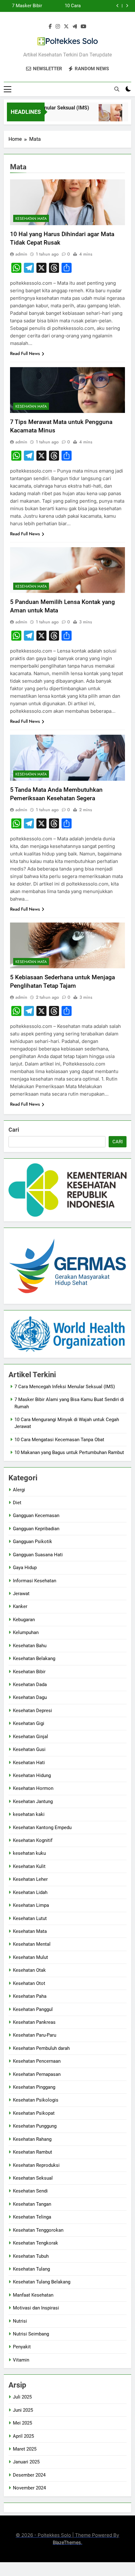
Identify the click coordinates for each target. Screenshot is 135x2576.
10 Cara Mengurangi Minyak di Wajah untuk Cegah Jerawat (64, 6)
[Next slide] (127, 6)
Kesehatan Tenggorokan (38, 2230)
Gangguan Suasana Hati (38, 1555)
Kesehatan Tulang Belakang (42, 2282)
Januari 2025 (26, 2462)
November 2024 (29, 2488)
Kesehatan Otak (29, 1970)
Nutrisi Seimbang (31, 2334)
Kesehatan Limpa (31, 1905)
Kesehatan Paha (30, 1996)
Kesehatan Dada (30, 1685)
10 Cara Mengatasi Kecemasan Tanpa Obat (59, 1440)
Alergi (19, 1490)
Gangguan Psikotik (32, 1542)
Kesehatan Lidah (30, 1892)
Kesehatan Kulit (29, 1866)
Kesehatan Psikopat (34, 2113)
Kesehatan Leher (30, 1879)
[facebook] (50, 27)
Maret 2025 (25, 2449)
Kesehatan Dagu (30, 1697)
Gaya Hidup (25, 1568)
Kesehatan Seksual (33, 2178)
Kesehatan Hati (29, 1763)
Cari (14, 1130)
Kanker (20, 1606)
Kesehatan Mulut (30, 1957)
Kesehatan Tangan (32, 2204)
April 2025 (23, 2436)
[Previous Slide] (118, 6)
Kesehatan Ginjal (30, 1737)
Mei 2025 (22, 2423)
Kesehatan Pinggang (34, 2087)
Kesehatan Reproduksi (36, 2165)
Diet (17, 1503)
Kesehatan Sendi (30, 2191)
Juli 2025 (22, 2397)
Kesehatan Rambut (32, 2152)
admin (21, 254)
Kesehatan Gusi (29, 1749)
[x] (66, 27)
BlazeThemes (67, 2542)
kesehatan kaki (29, 1814)
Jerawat (21, 1594)
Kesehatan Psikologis (36, 2100)
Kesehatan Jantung (33, 1801)
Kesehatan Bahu (30, 1646)
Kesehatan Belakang (34, 1658)
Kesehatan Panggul (33, 2009)
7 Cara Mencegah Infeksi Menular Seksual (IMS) (65, 1387)
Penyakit (22, 2347)
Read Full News (25, 353)
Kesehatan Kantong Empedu (42, 1828)
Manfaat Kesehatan (33, 2295)
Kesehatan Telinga (32, 2217)
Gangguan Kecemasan (36, 1515)
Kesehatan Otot (29, 1983)
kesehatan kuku (29, 1853)
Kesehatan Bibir (29, 1672)
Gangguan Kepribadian (36, 1529)
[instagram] (58, 27)
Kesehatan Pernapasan (37, 2074)
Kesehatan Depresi (32, 1711)
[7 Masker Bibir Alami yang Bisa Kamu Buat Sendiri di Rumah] (103, 116)
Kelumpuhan (26, 1632)
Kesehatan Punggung (35, 2126)
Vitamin (21, 2360)
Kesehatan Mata (31, 219)
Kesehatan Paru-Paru (35, 2035)
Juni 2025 (23, 2410)
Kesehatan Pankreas (34, 2022)
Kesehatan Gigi (29, 1723)
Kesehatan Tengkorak (35, 2243)
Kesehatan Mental (32, 1944)
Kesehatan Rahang (32, 2139)
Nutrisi (20, 2321)
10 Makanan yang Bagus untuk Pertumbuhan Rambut (69, 1452)
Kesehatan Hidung (32, 1775)
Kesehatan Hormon (33, 1788)
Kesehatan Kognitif (33, 1840)
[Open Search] (117, 89)
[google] (75, 27)
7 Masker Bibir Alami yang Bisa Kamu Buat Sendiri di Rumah (24, 6)
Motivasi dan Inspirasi (36, 2308)
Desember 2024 (29, 2475)
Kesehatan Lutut (30, 1918)
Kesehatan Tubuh (31, 2256)
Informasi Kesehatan (35, 1581)
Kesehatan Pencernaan (37, 2061)
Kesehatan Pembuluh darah (41, 2048)
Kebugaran (24, 1620)
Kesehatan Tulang (31, 2269)
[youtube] (84, 27)
